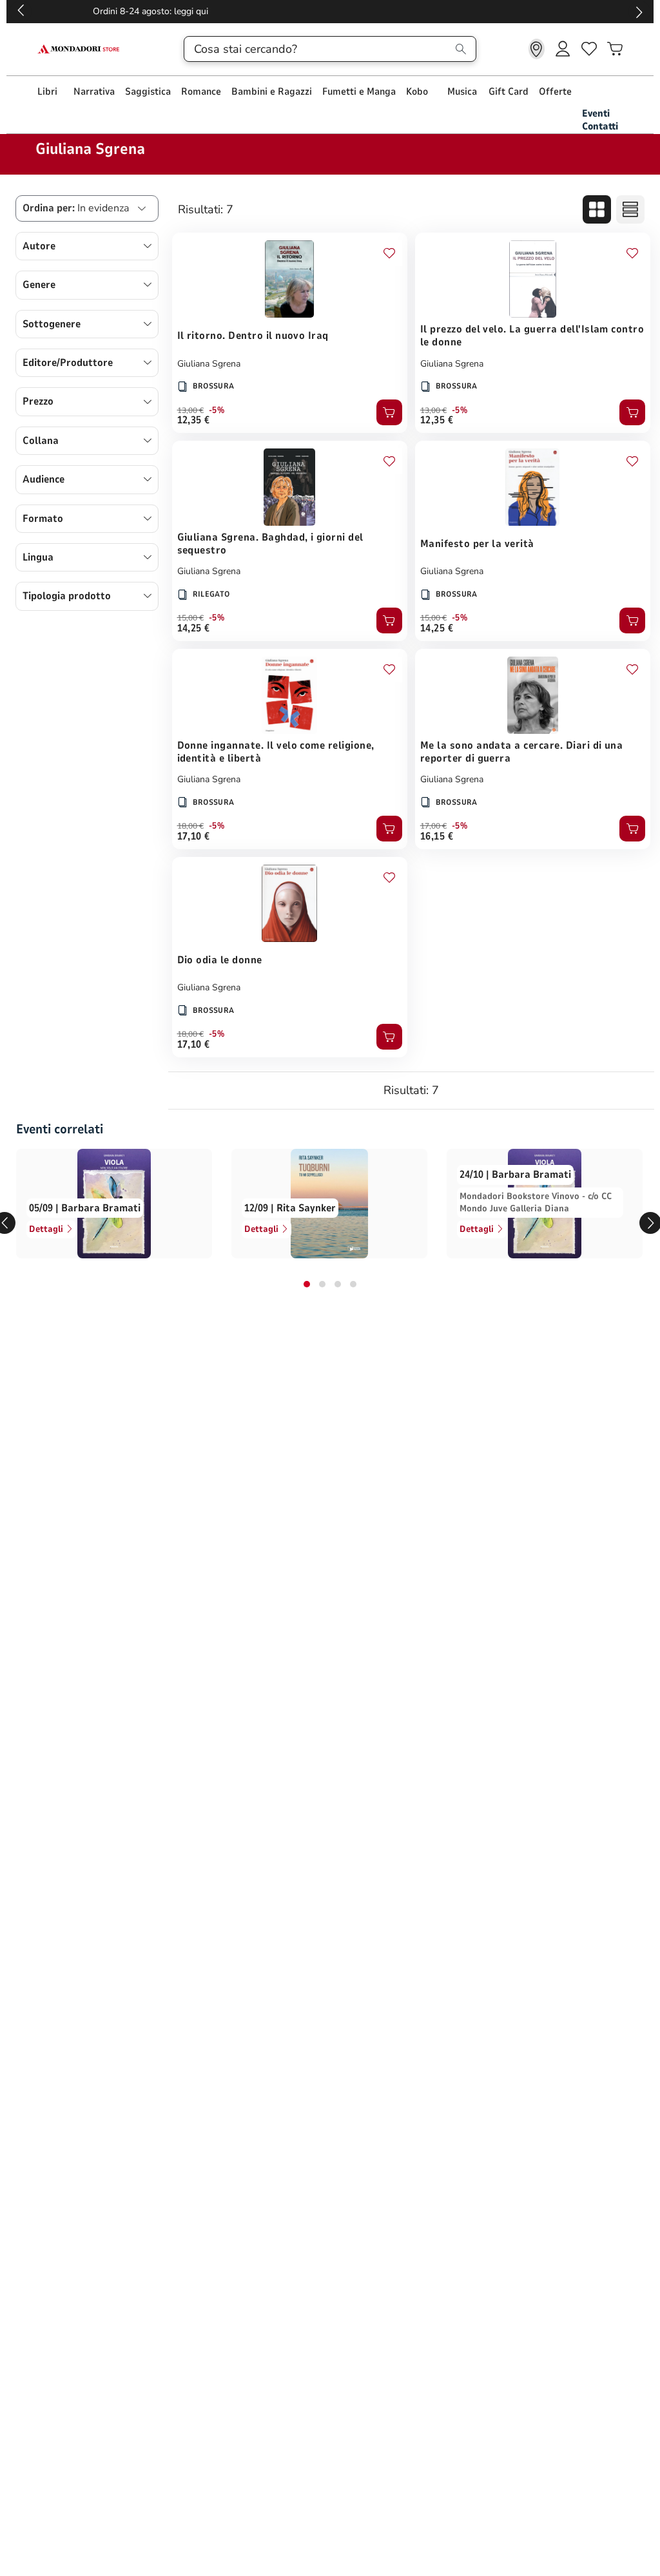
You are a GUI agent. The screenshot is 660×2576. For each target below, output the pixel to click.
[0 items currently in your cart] (615, 49)
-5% (217, 410)
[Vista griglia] (597, 209)
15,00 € (190, 618)
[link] (537, 49)
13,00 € (190, 410)
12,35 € (194, 420)
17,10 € (194, 836)
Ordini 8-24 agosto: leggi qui (330, 11)
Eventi (596, 113)
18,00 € (190, 826)
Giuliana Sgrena (209, 364)
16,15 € (437, 836)
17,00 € (433, 826)
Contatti (600, 126)
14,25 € (194, 628)
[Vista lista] (630, 209)
